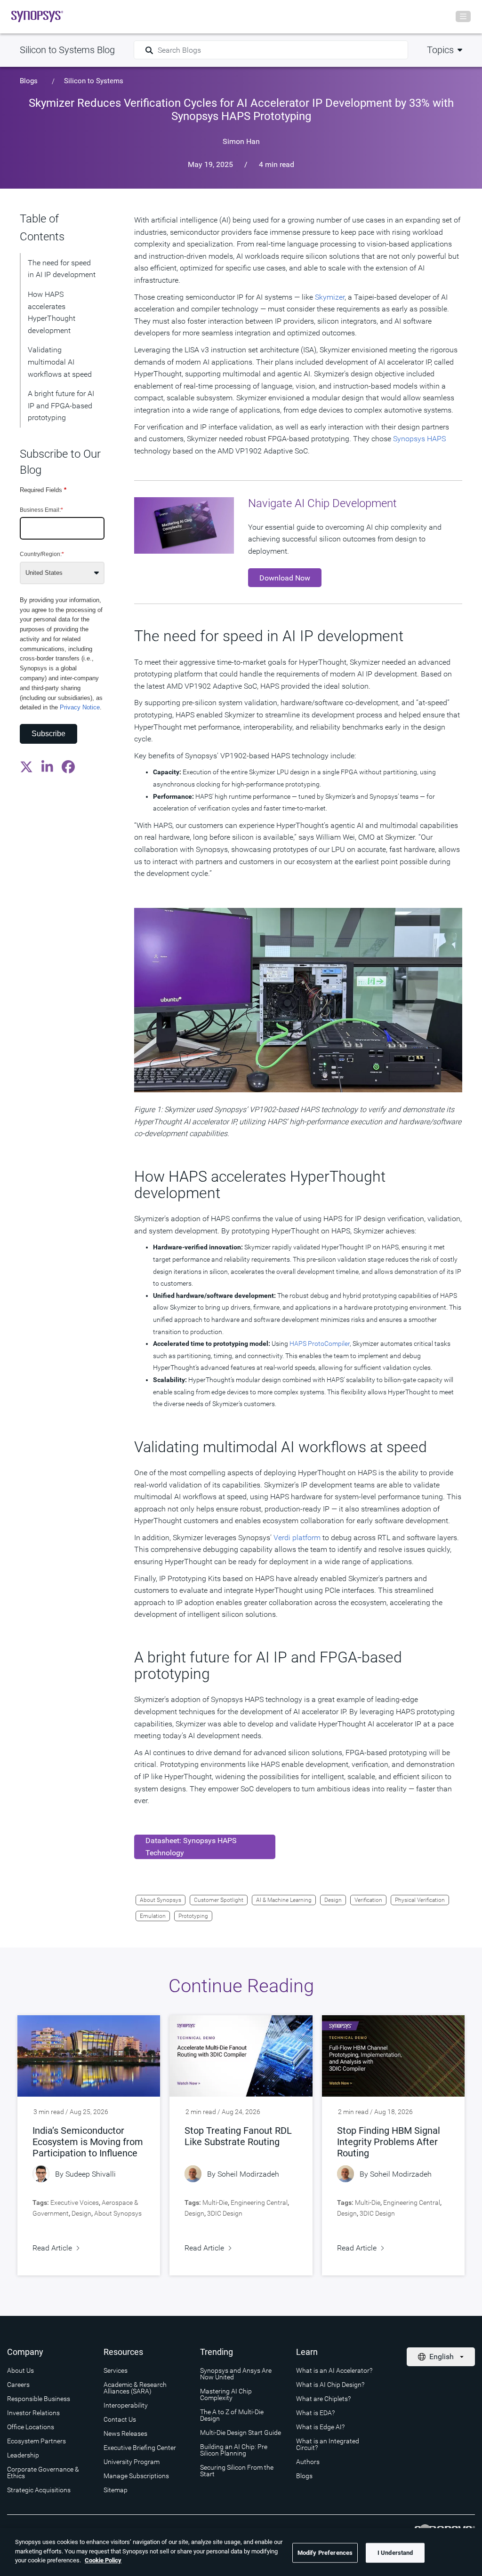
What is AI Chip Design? (330, 2385)
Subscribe (48, 734)
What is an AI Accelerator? (334, 2370)
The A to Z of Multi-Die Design (232, 2415)
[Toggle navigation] (463, 16)
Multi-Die (215, 2202)
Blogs (29, 81)
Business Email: (41, 510)
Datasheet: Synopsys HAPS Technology (191, 1847)
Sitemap (116, 2490)
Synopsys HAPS (419, 439)
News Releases (125, 2433)
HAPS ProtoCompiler (320, 1344)
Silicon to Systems (94, 81)
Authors (308, 2462)
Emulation (153, 1916)
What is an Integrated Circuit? (328, 2444)
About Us (20, 2370)
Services (116, 2370)
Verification (368, 1900)
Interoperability (126, 2405)
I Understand (395, 2553)
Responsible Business (39, 2399)
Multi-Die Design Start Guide (241, 2433)
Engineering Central (259, 2202)
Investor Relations (33, 2413)
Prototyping (193, 1916)
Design (333, 1900)
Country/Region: (42, 554)
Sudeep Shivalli (91, 2174)
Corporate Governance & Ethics (43, 2473)
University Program (132, 2462)
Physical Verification (420, 1900)
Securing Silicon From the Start (237, 2471)
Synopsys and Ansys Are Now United (236, 2374)
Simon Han (241, 141)
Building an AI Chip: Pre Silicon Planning (234, 2450)
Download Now (285, 578)
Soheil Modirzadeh (248, 2174)
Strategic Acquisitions (39, 2490)
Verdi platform (297, 1538)
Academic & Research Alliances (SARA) (135, 2388)
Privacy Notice (80, 707)
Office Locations (31, 2427)
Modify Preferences (325, 2553)
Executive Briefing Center (140, 2448)
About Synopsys (161, 1900)
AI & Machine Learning (284, 1900)
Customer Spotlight (219, 1900)
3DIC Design (225, 2213)
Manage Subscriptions (136, 2476)
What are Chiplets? (323, 2399)
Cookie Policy (103, 2560)
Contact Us (120, 2419)
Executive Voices (75, 2202)
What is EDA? (315, 2413)
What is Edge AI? (320, 2427)
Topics (440, 50)
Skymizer (330, 297)
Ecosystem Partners (36, 2441)
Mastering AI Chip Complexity (226, 2394)
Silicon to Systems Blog (67, 50)
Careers (18, 2385)
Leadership (23, 2455)
